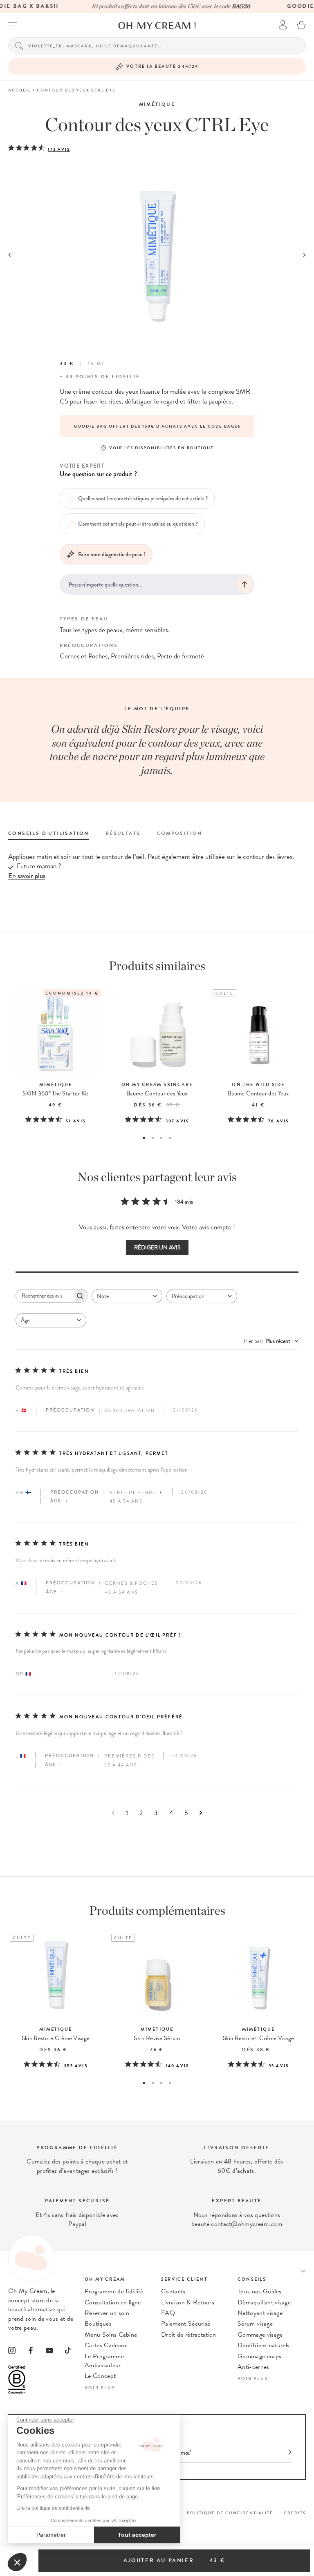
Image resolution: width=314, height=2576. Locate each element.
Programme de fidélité (114, 2291)
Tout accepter (137, 2535)
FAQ (168, 2313)
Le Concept (100, 2376)
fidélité (126, 377)
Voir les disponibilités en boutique (161, 448)
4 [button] (170, 1138)
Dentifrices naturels (264, 2345)
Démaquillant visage (264, 2302)
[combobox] (127, 1296)
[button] (17, 2562)
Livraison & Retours (188, 2302)
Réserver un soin (107, 2313)
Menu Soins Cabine (111, 2335)
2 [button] (153, 1138)
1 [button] (144, 1138)
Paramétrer (51, 2535)
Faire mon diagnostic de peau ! (112, 554)
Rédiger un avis (157, 1248)
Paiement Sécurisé (186, 2324)
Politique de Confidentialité (230, 2513)
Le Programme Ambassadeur (104, 2361)
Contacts (173, 2291)
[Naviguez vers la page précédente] (113, 1813)
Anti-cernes (253, 2367)
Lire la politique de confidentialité (53, 2508)
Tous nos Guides (260, 2291)
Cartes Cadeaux (106, 2345)
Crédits (295, 2513)
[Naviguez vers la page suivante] (201, 1813)
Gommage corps (259, 2356)
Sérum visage (255, 2324)
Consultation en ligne (113, 2302)
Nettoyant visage (260, 2313)
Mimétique (157, 104)
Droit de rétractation (189, 2335)
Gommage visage (260, 2335)
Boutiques (98, 2324)
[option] (157, 426)
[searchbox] (44, 1296)
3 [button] (161, 1138)
